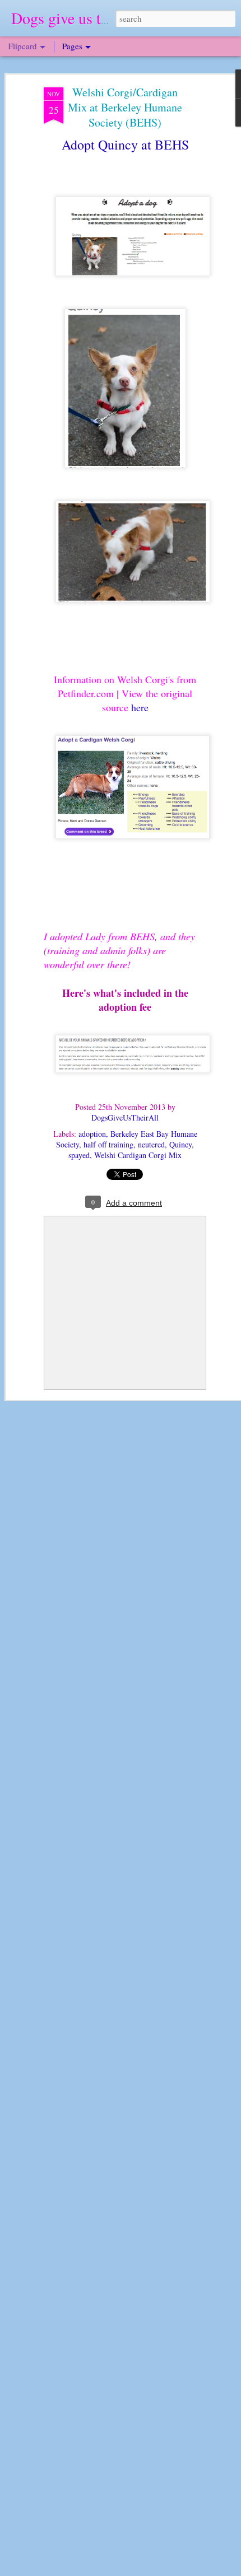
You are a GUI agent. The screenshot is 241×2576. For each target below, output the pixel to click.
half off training (108, 1144)
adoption (92, 1134)
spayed (79, 1155)
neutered (151, 1144)
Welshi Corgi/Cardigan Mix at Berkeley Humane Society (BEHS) (125, 107)
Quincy (180, 1144)
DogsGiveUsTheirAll (125, 1117)
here (140, 707)
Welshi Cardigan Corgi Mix (138, 1155)
